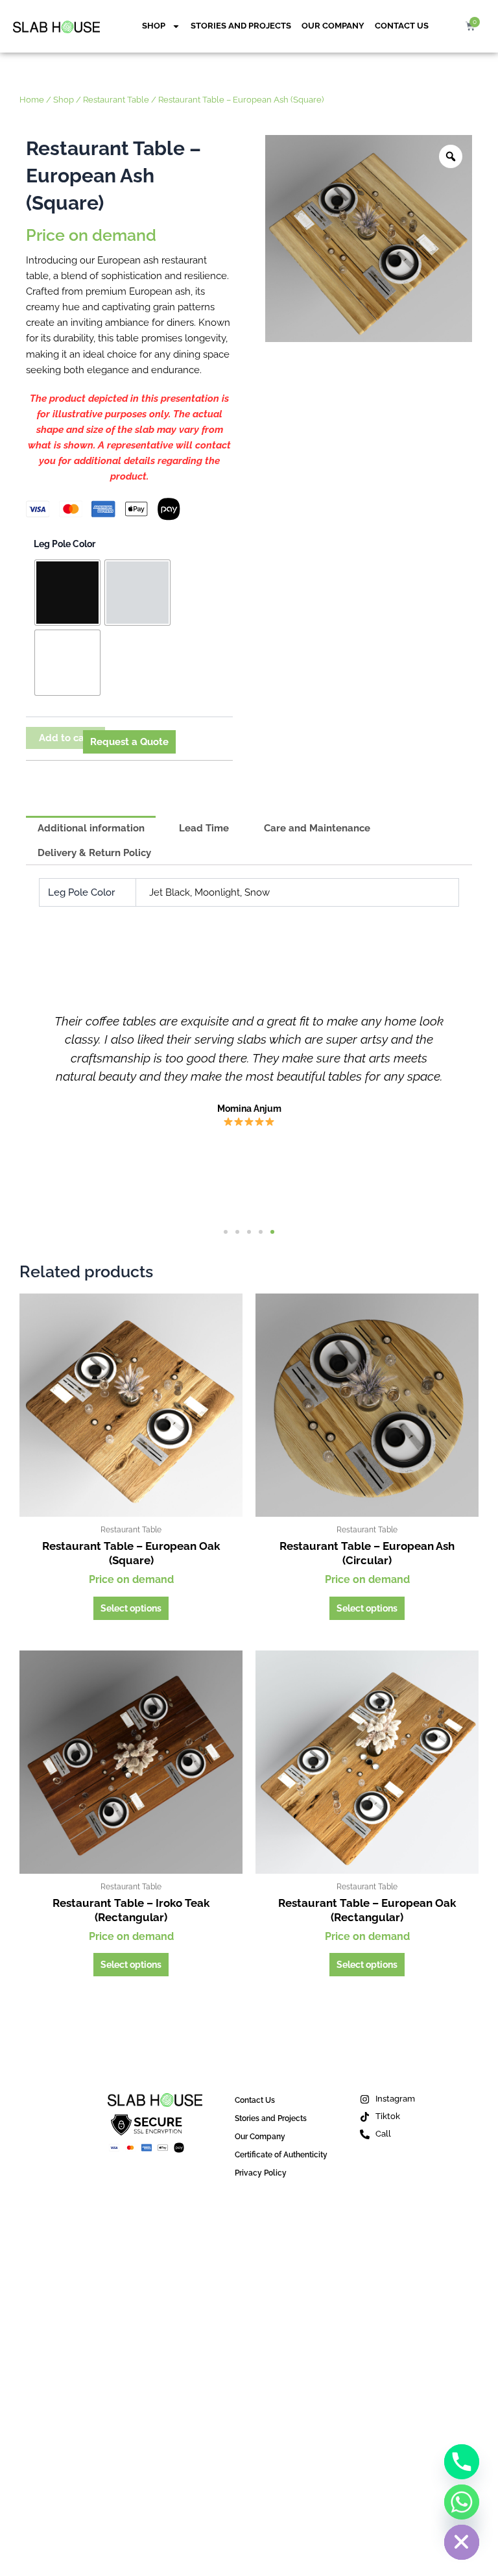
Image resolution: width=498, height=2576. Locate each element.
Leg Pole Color (65, 544)
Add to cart (65, 738)
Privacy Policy (261, 2173)
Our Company (333, 26)
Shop (154, 26)
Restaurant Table (116, 99)
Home (32, 99)
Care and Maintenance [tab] (317, 828)
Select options (131, 1608)
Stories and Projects (241, 26)
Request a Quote (129, 742)
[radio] (67, 593)
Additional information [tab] (91, 828)
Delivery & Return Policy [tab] (94, 853)
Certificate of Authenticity (281, 2155)
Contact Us (402, 26)
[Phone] (462, 2462)
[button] (226, 1232)
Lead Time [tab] (204, 828)
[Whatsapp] (462, 2502)
